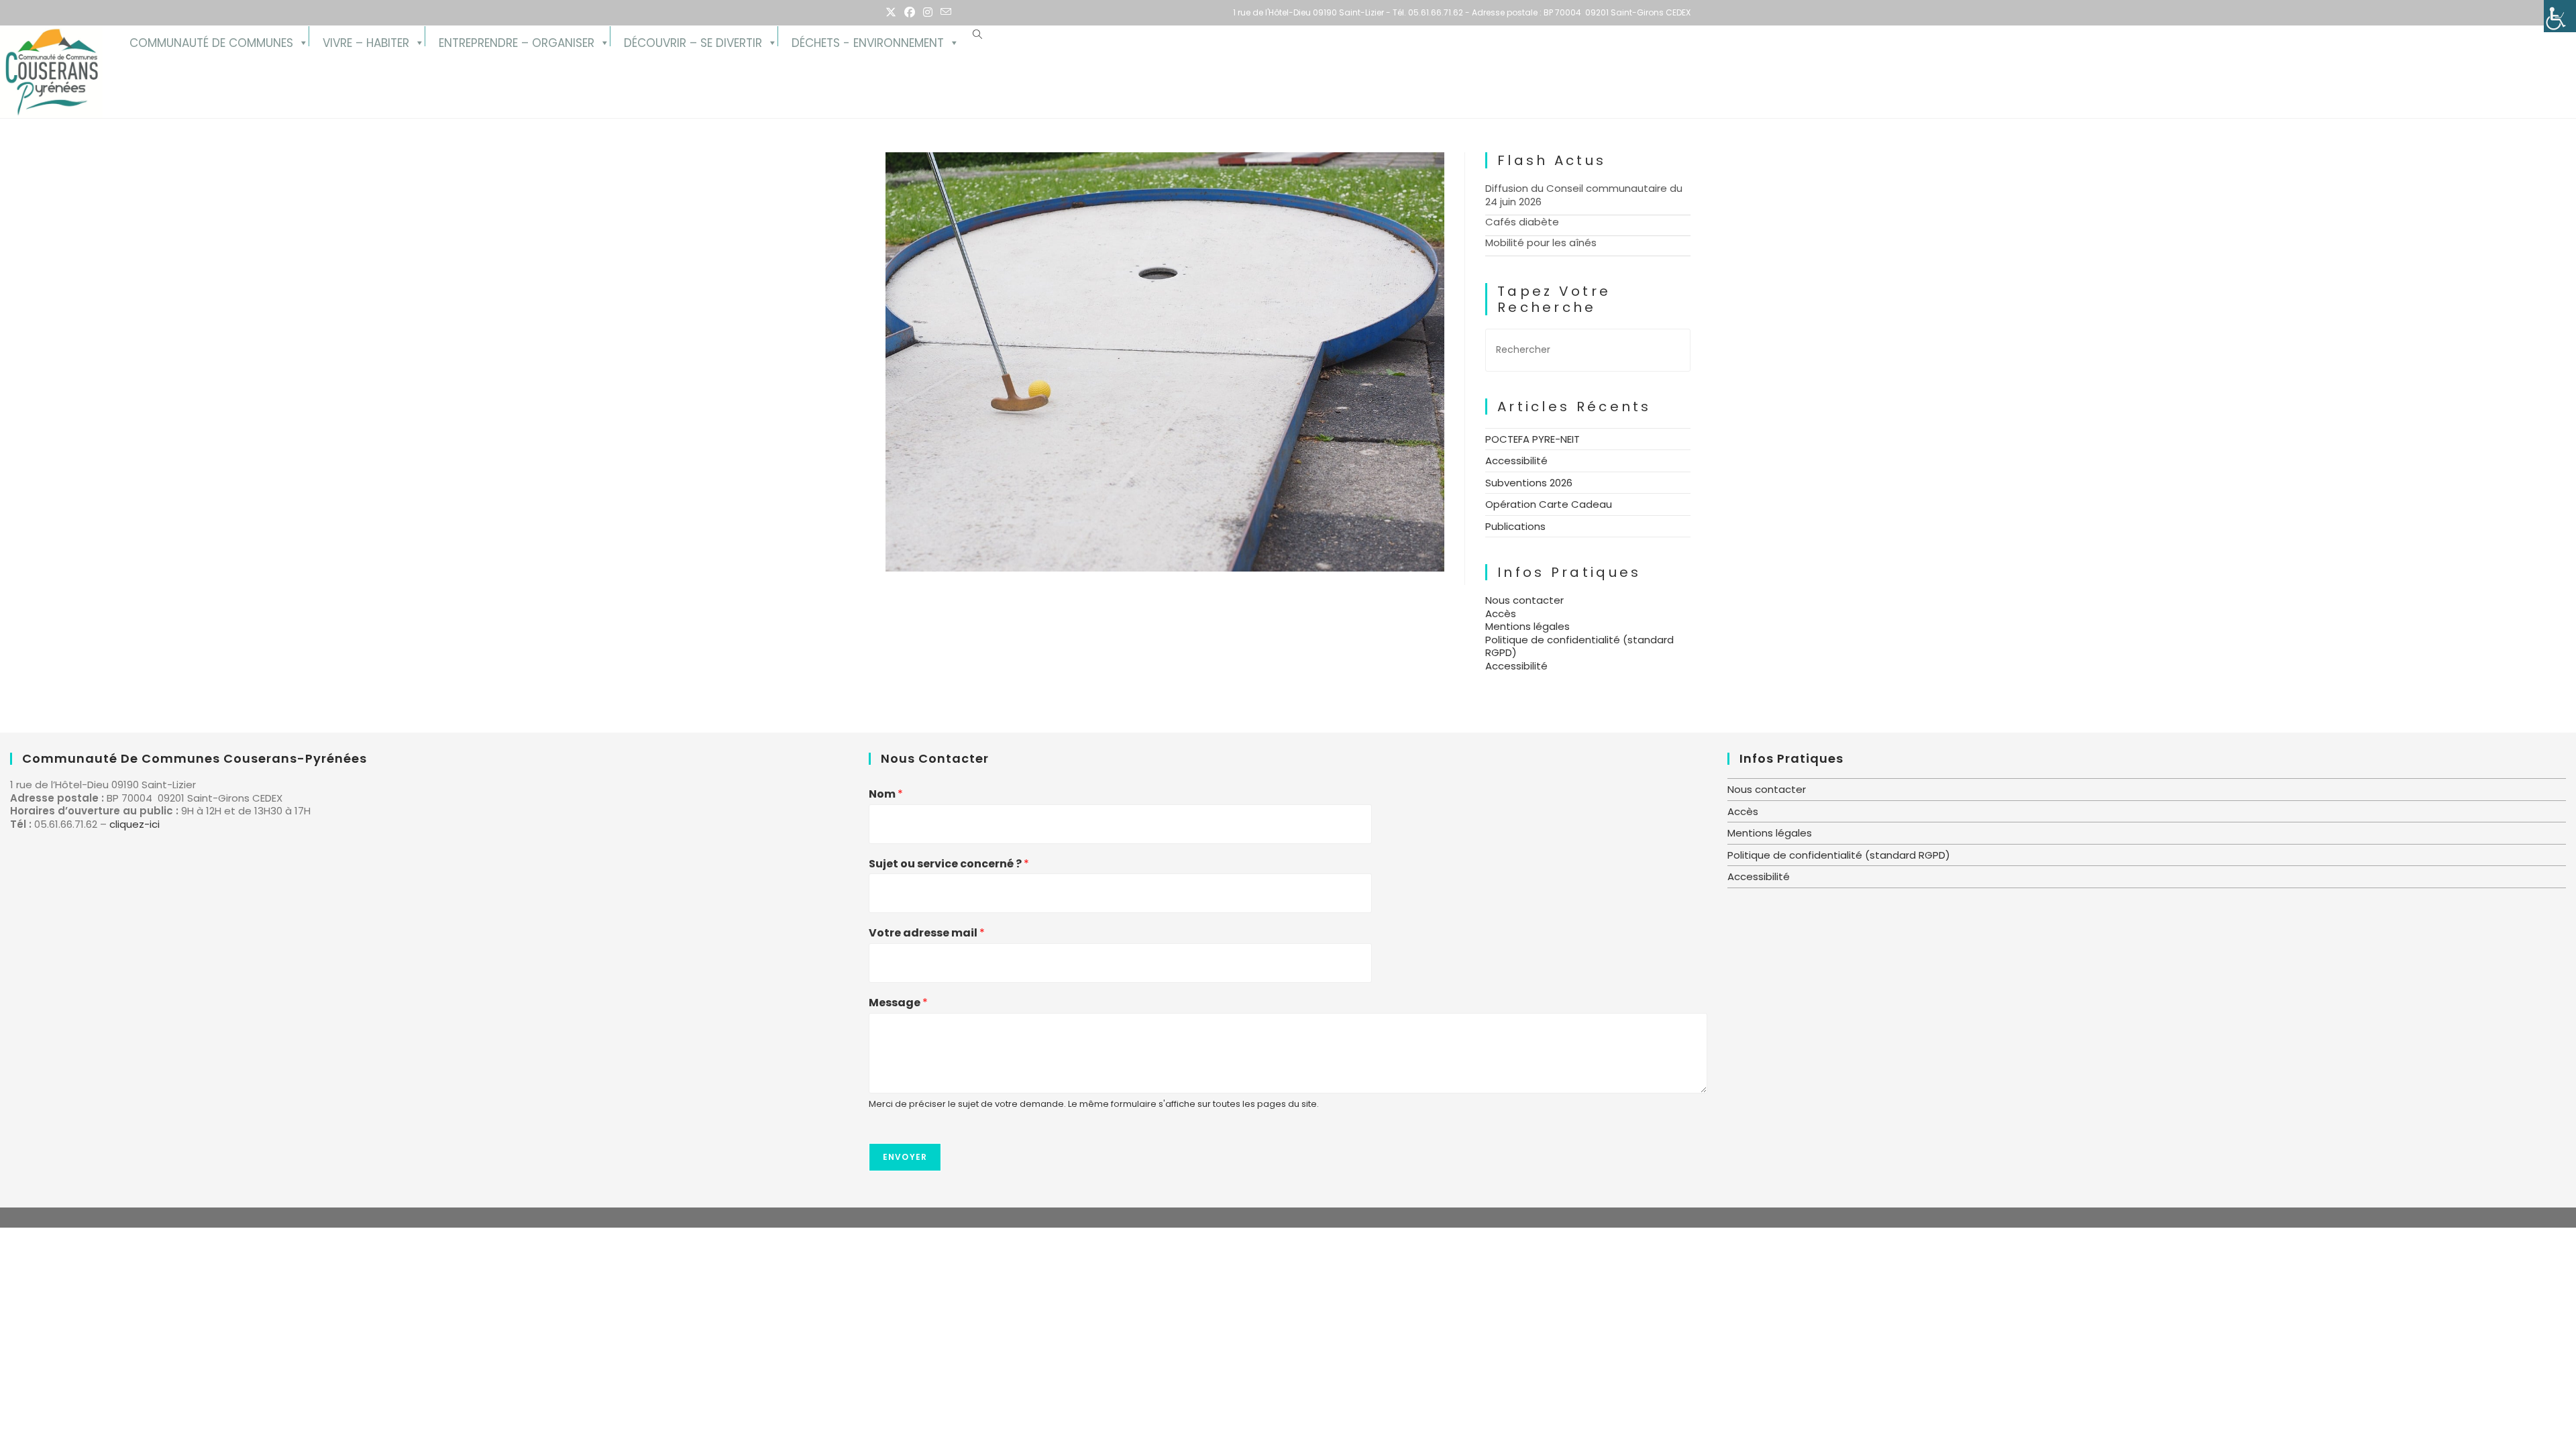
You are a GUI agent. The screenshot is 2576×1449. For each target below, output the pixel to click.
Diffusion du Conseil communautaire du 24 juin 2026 (1584, 195)
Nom (886, 795)
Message (898, 1003)
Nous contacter (1524, 600)
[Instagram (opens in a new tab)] (928, 13)
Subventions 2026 (1529, 483)
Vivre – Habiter (366, 41)
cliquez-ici (135, 824)
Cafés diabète (1522, 222)
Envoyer (905, 1157)
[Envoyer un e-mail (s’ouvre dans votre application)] (946, 13)
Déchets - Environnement (868, 41)
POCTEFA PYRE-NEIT (1533, 439)
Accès (1501, 613)
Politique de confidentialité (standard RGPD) (1579, 646)
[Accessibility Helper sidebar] (2560, 16)
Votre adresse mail (927, 933)
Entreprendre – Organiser (517, 41)
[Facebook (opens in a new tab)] (910, 13)
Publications (1515, 526)
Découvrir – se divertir (693, 41)
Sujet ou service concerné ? (949, 864)
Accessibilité (1516, 461)
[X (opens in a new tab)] (893, 13)
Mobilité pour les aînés (1541, 243)
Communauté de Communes (211, 41)
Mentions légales (1527, 626)
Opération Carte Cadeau (1549, 504)
